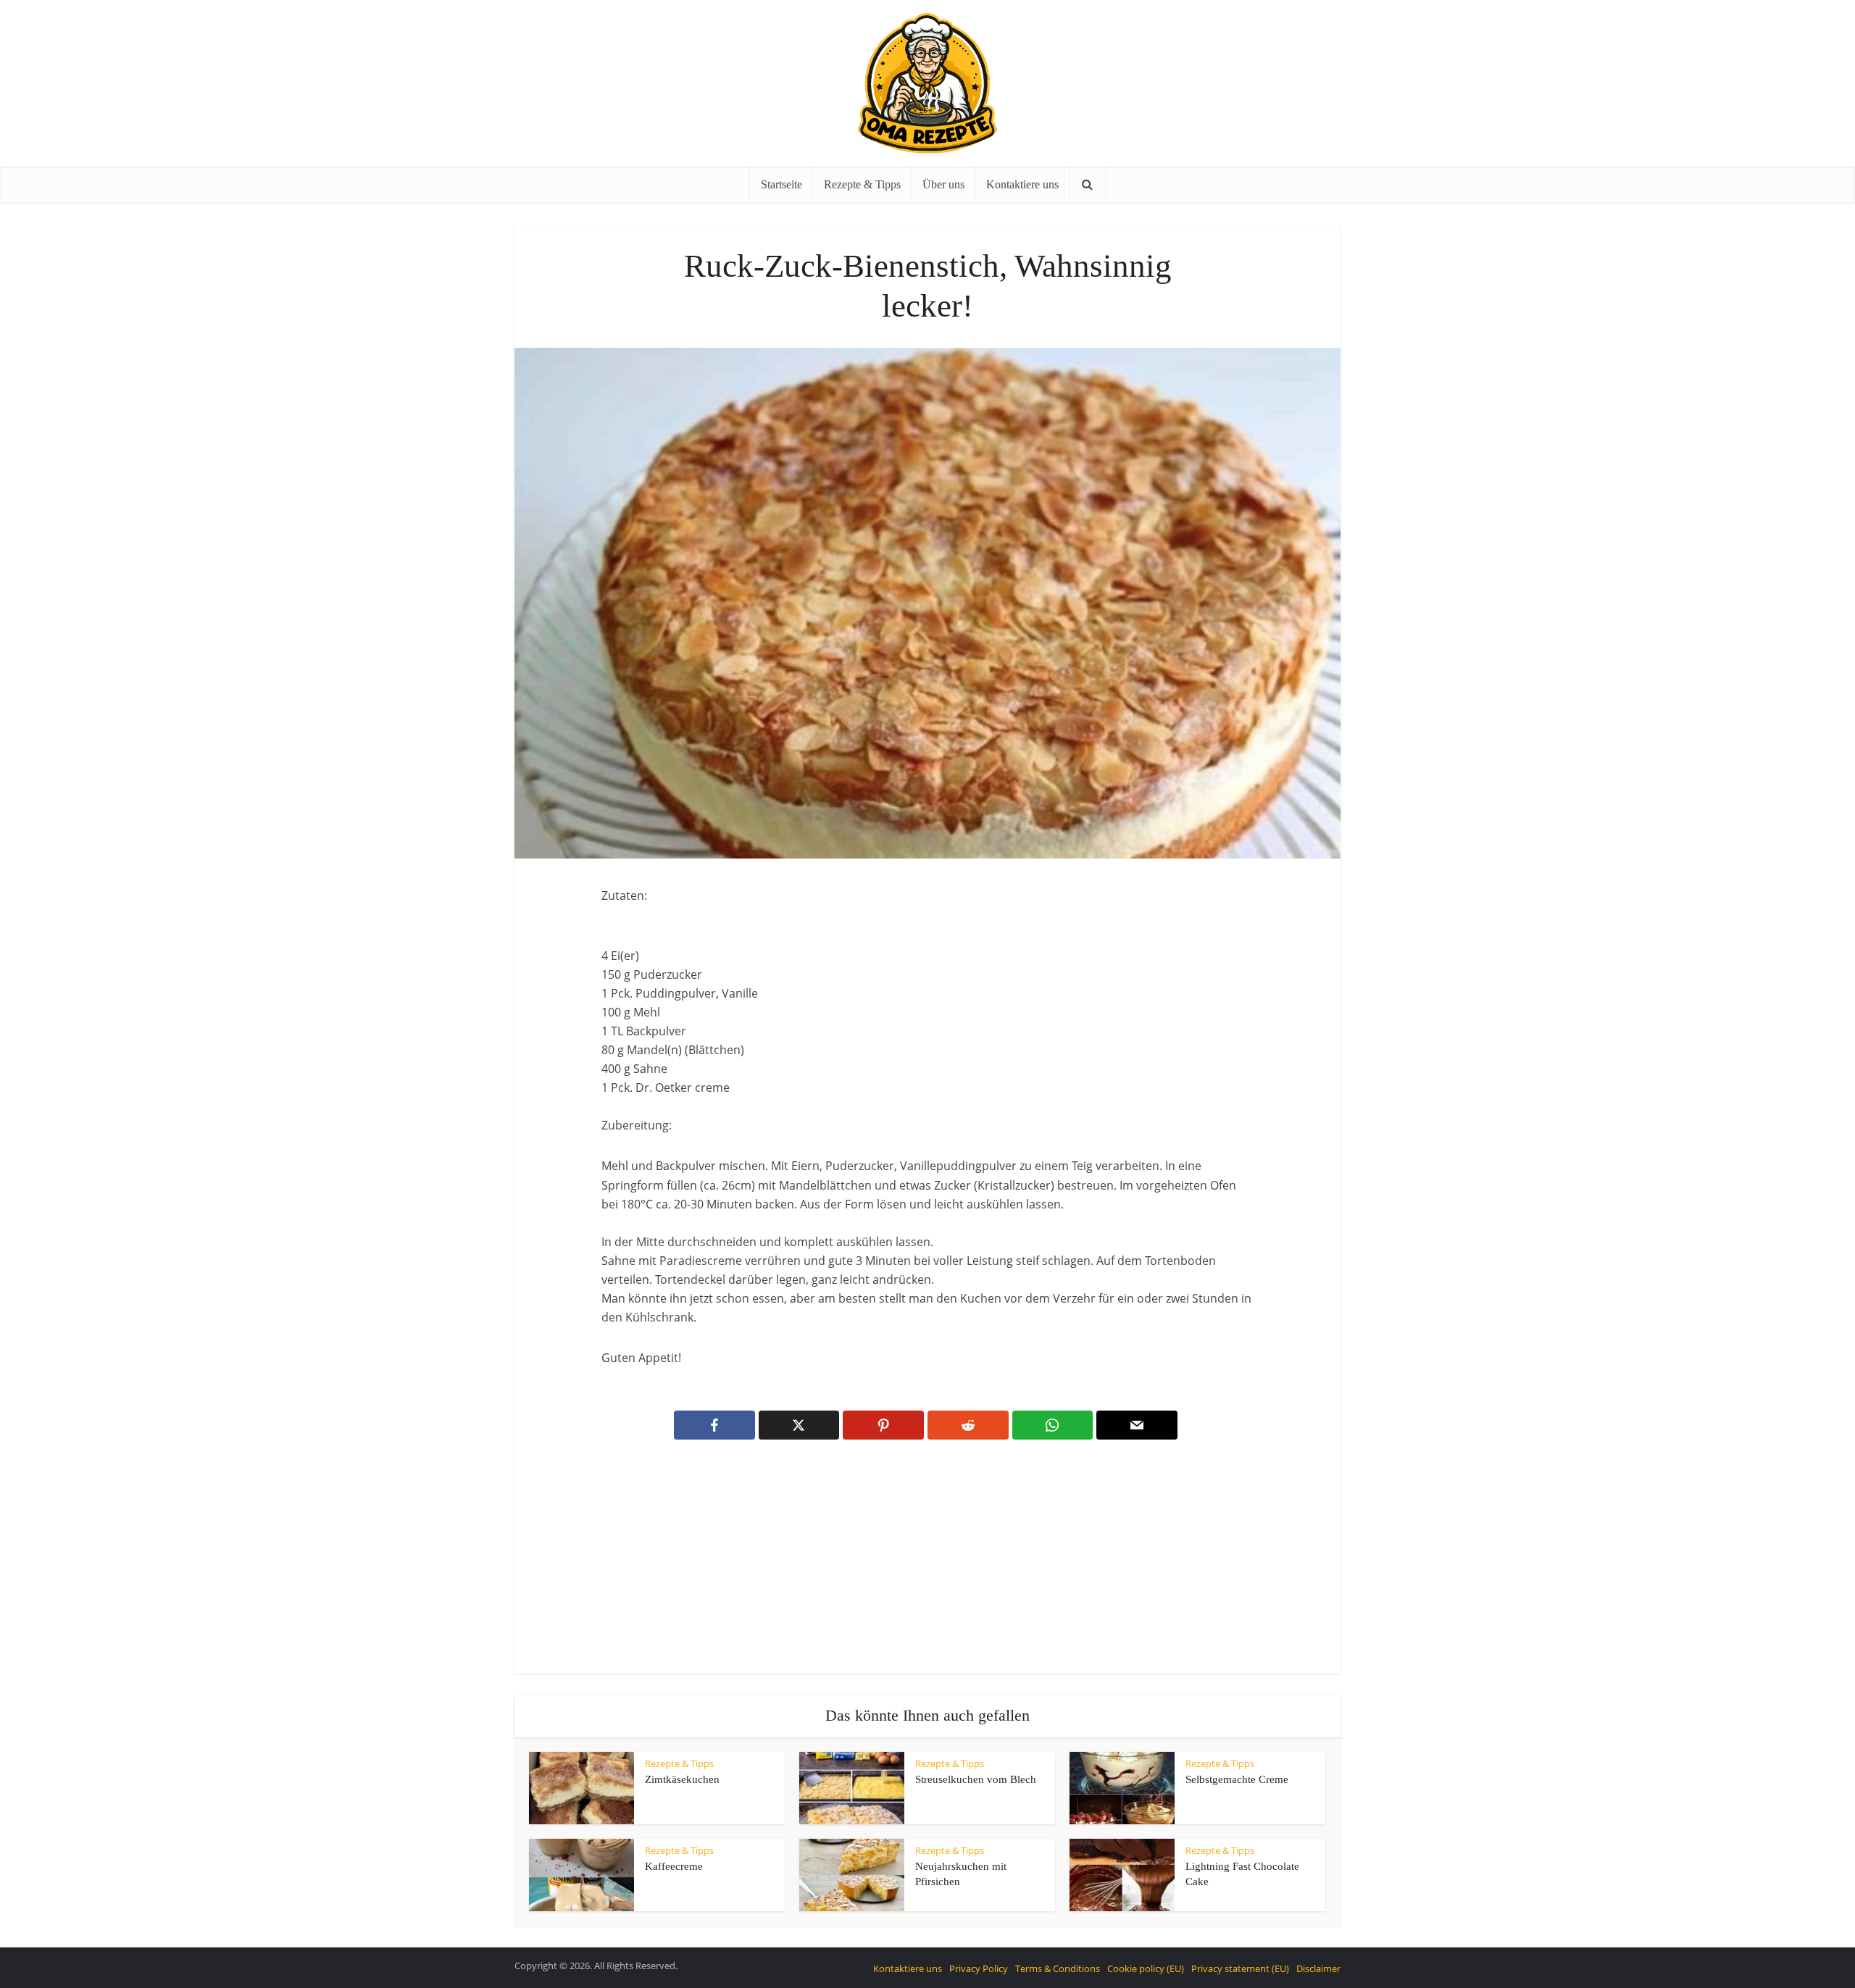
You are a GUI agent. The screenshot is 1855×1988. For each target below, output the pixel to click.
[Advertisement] (927, 1566)
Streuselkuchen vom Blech (976, 1779)
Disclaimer (1318, 1968)
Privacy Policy (979, 1968)
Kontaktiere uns (1022, 184)
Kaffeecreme (674, 1866)
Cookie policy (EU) (1146, 1968)
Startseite (781, 184)
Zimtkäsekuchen (682, 1779)
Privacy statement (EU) (1240, 1968)
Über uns (943, 184)
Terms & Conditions (1058, 1968)
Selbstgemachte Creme (1237, 1779)
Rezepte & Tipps (862, 184)
